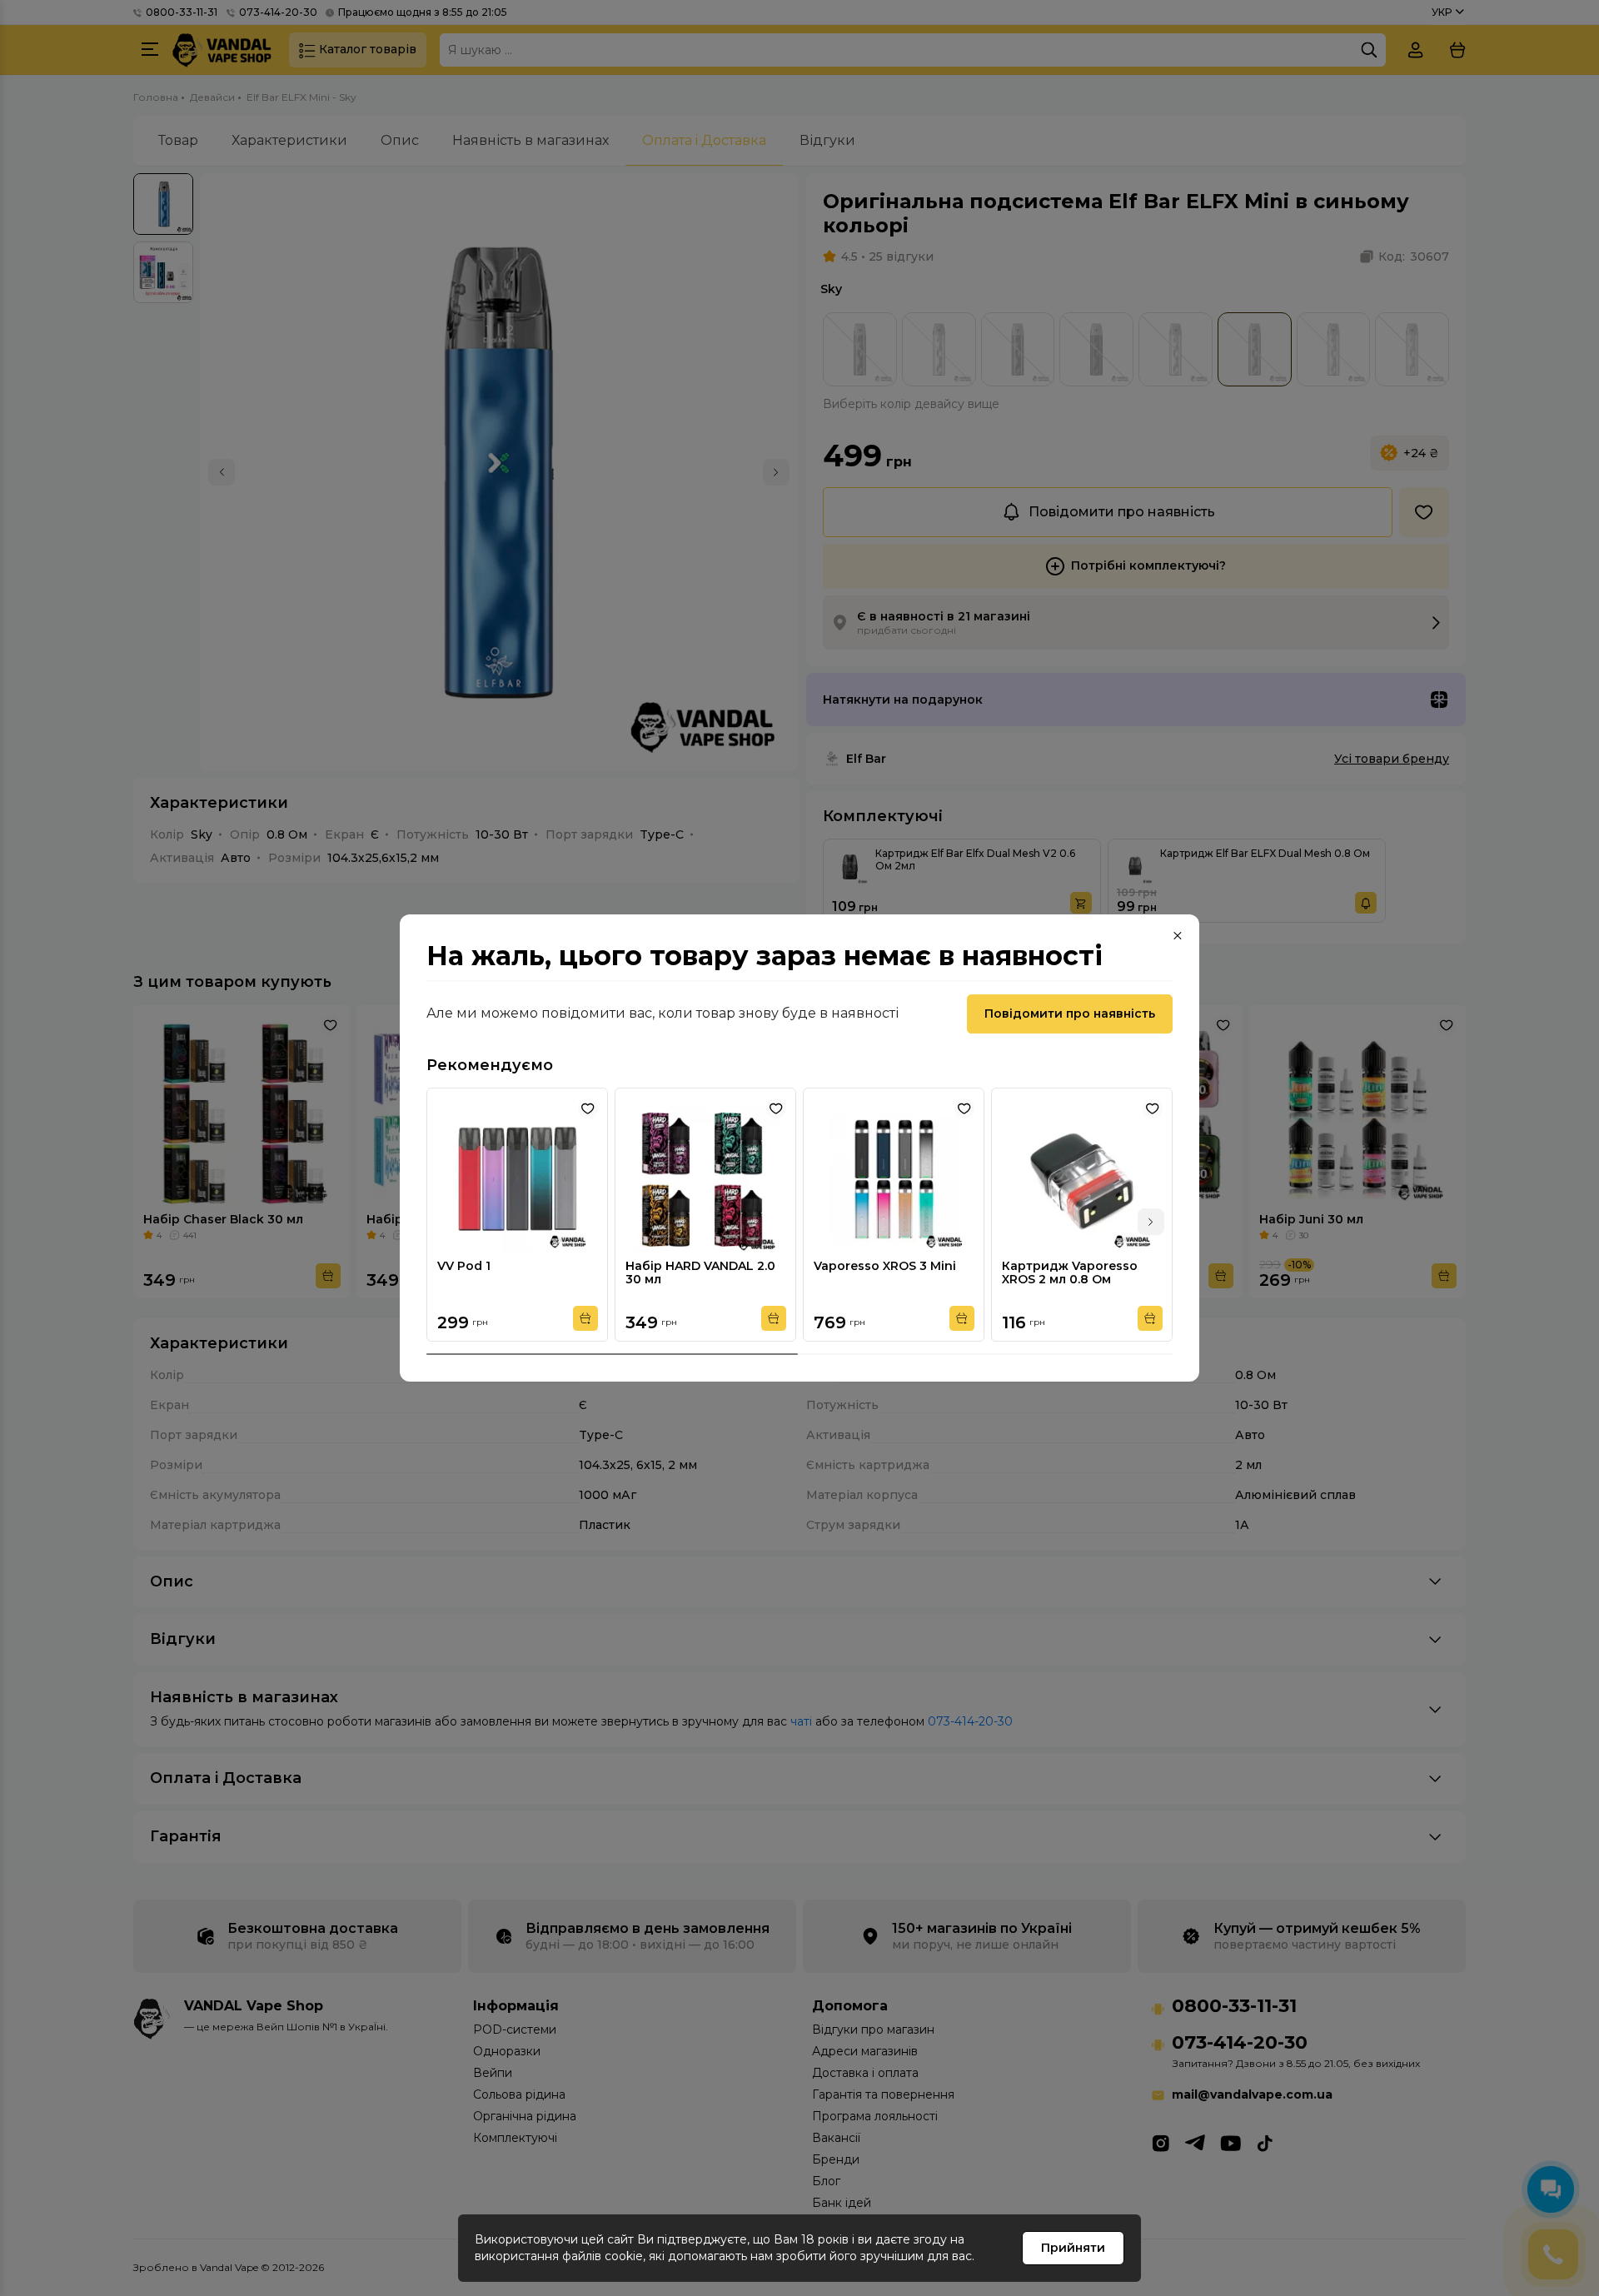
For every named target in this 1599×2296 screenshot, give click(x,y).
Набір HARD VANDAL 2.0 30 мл (700, 1273)
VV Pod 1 (464, 1266)
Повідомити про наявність (1070, 1014)
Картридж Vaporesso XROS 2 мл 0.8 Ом (1070, 1273)
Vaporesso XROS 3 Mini (885, 1266)
